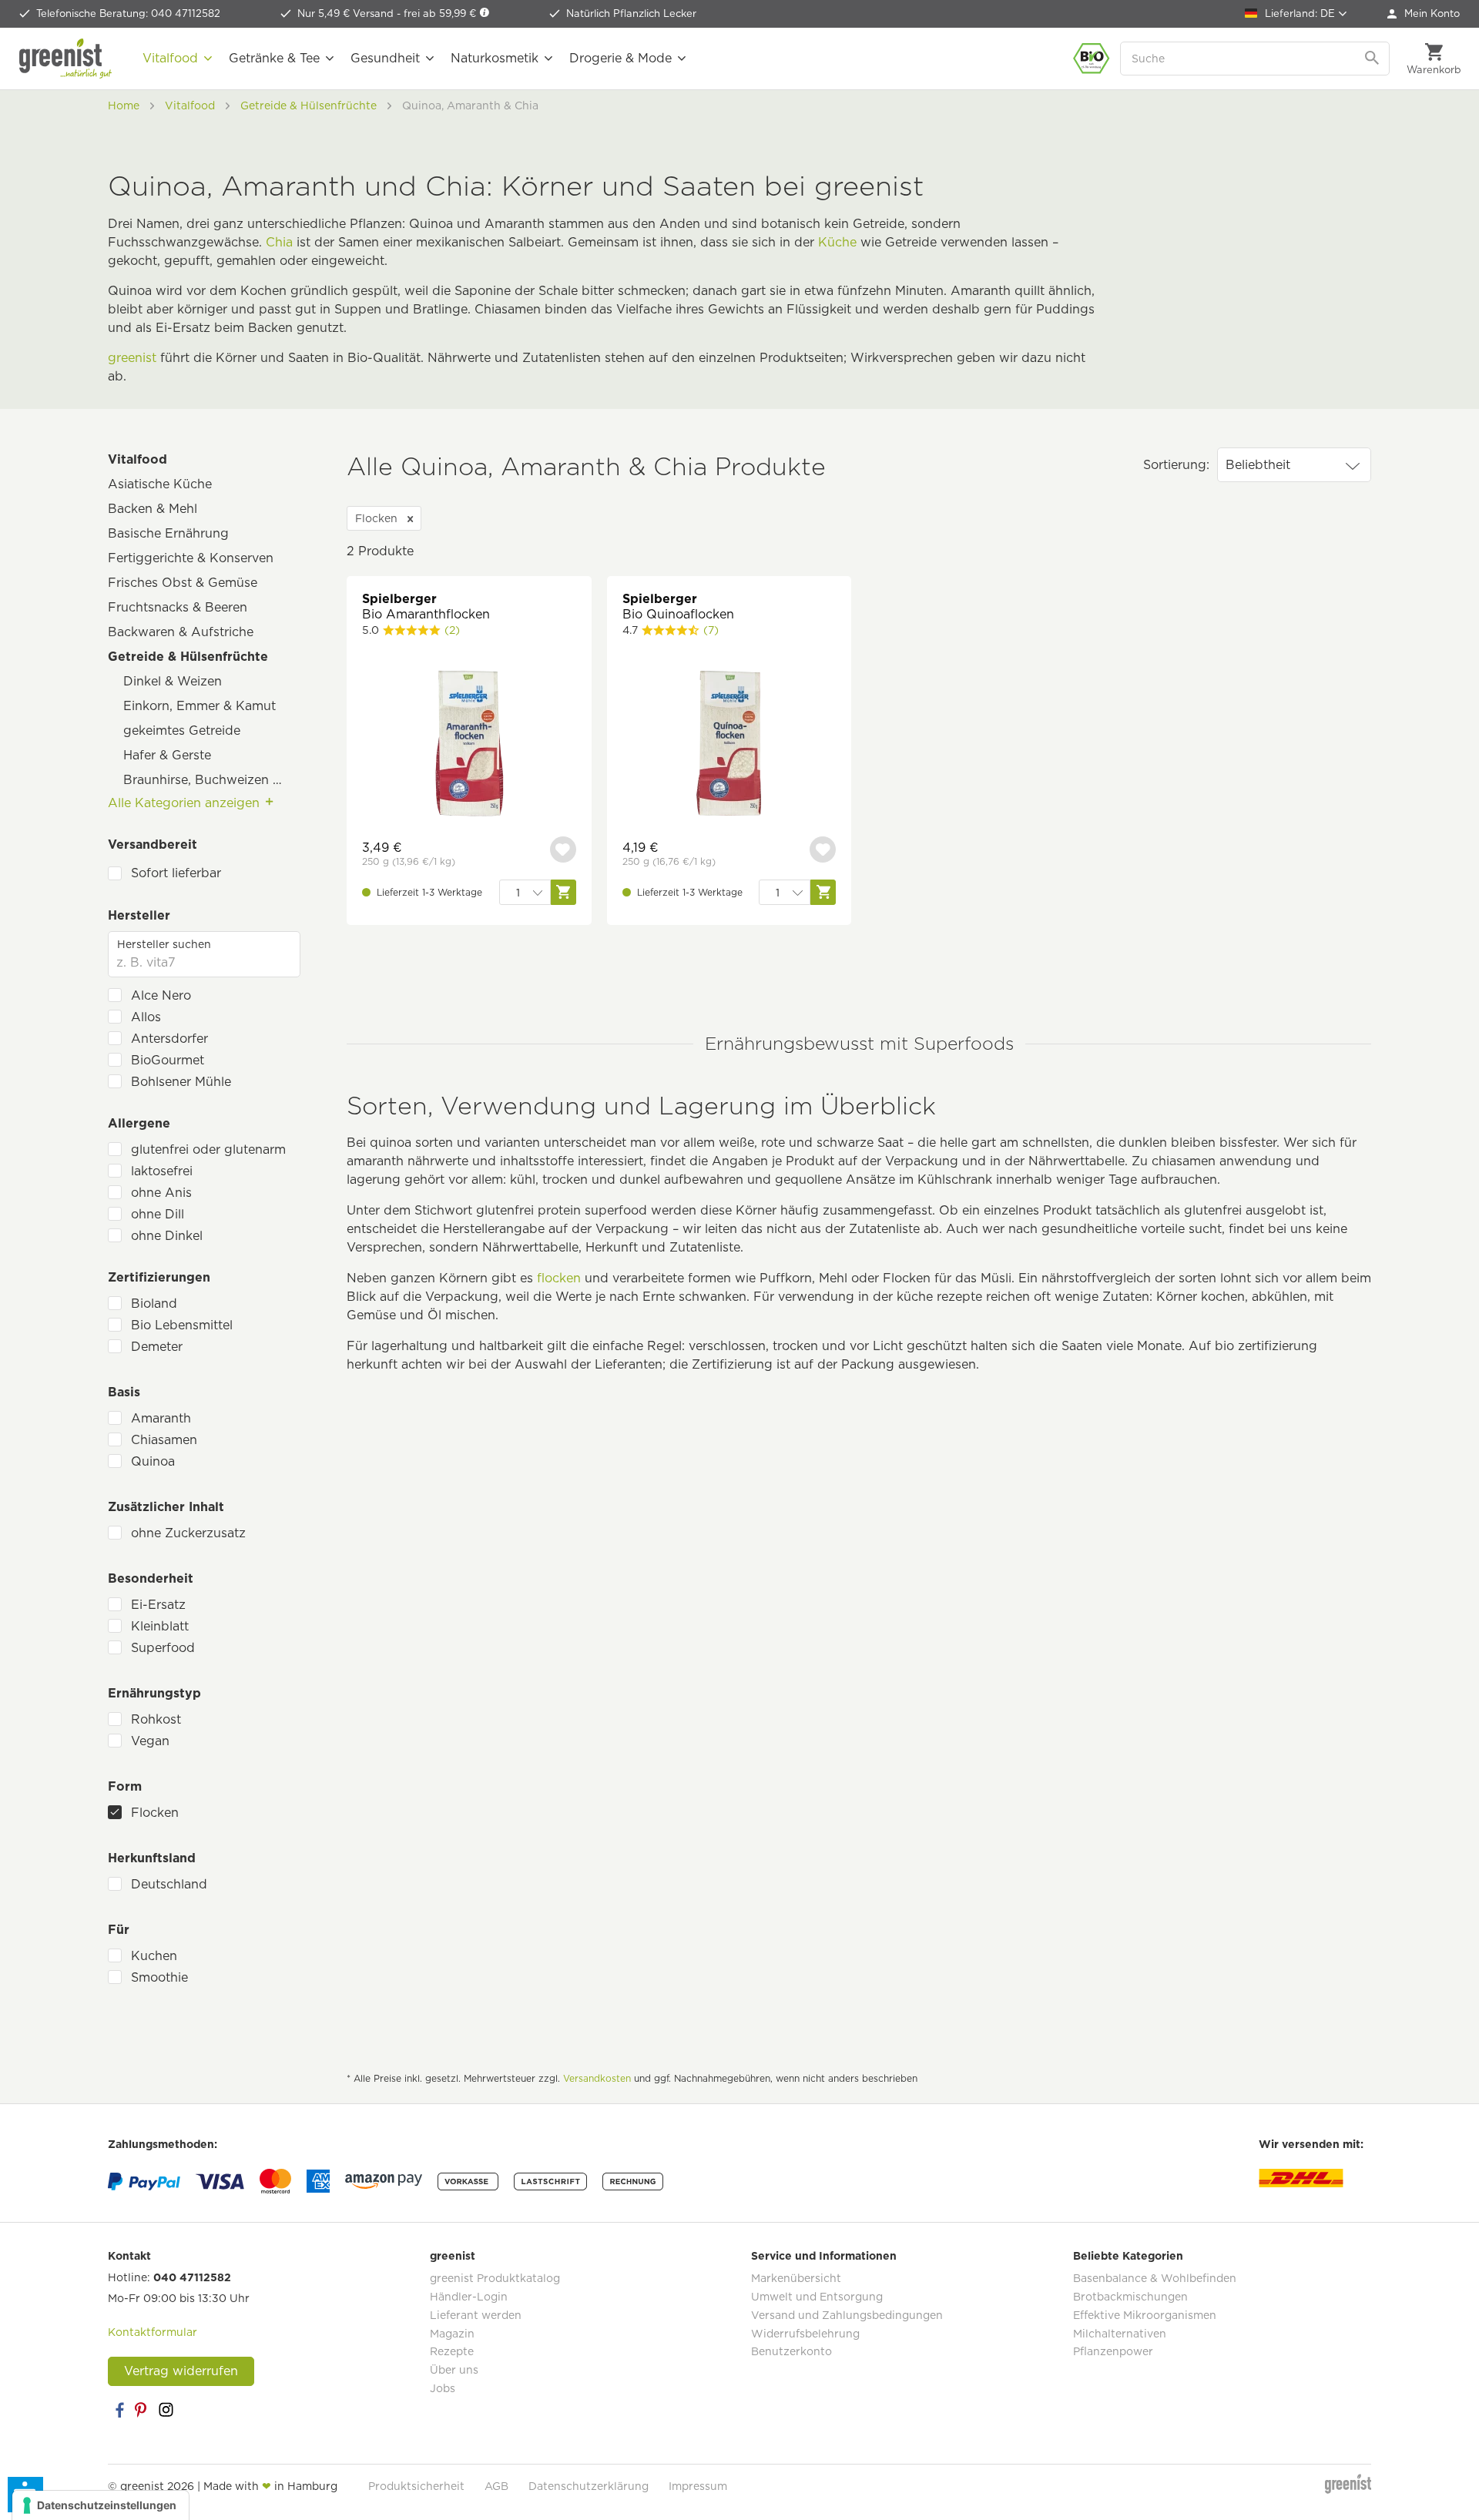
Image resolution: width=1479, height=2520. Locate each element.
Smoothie (159, 1977)
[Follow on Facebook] (119, 2410)
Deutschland (169, 1884)
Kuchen (154, 1956)
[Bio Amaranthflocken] (469, 745)
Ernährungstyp (154, 1693)
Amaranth (161, 1418)
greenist (132, 358)
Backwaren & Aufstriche (181, 632)
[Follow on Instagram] (166, 2410)
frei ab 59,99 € (441, 13)
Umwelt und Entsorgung (817, 2297)
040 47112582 (192, 2277)
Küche (837, 242)
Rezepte (452, 2351)
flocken (559, 1278)
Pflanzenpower (1113, 2351)
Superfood (163, 1648)
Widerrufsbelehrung (805, 2334)
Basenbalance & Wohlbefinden (1155, 2278)
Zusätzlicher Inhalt (166, 1507)
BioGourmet (168, 1060)
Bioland (154, 1304)
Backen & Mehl (153, 509)
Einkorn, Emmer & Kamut (200, 706)
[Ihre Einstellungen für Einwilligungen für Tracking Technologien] (101, 2505)
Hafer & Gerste (167, 755)
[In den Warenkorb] (563, 892)
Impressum (698, 2486)
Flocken (155, 1813)
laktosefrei (162, 1171)
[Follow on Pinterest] (143, 2410)
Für (119, 1930)
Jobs (443, 2388)
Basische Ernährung (168, 533)
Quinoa (153, 1461)
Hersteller (139, 915)
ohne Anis (161, 1193)
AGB (496, 2486)
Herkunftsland (152, 1858)
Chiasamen (164, 1440)
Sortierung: (1176, 465)
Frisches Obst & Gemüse (183, 583)
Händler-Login (469, 2297)
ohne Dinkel (167, 1236)
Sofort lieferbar (176, 873)
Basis (124, 1392)
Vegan (150, 1741)
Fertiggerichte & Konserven (191, 558)
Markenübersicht (796, 2278)
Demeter (157, 1347)
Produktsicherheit (416, 2486)
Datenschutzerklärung (589, 2486)
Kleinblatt (160, 1626)
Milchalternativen (1120, 2334)
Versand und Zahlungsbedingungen (847, 2315)
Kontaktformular (153, 2332)
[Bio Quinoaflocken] (729, 745)
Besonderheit (151, 1578)
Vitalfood (138, 459)
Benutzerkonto (791, 2351)
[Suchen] (1373, 59)
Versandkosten (597, 2078)
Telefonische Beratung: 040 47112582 (128, 13)
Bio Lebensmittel (182, 1325)
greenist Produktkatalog (495, 2278)
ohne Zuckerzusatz (188, 1533)
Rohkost (156, 1719)
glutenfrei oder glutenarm (208, 1149)
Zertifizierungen (159, 1277)
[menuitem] (1424, 14)
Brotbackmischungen (1130, 2297)
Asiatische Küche (160, 484)
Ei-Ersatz (158, 1605)
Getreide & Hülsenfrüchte (188, 657)
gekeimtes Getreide (182, 731)
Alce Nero (161, 995)
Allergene (139, 1123)
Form (125, 1786)
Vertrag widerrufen (181, 2371)
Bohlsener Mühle (181, 1082)
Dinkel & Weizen (173, 681)
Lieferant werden (476, 2315)
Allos (146, 1017)
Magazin (452, 2334)
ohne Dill (158, 1214)
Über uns (454, 2370)
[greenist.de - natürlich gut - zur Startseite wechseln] (65, 59)
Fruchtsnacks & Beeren (178, 607)
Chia (279, 242)
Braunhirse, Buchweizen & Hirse (212, 780)
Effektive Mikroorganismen (1145, 2315)
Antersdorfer (169, 1039)
